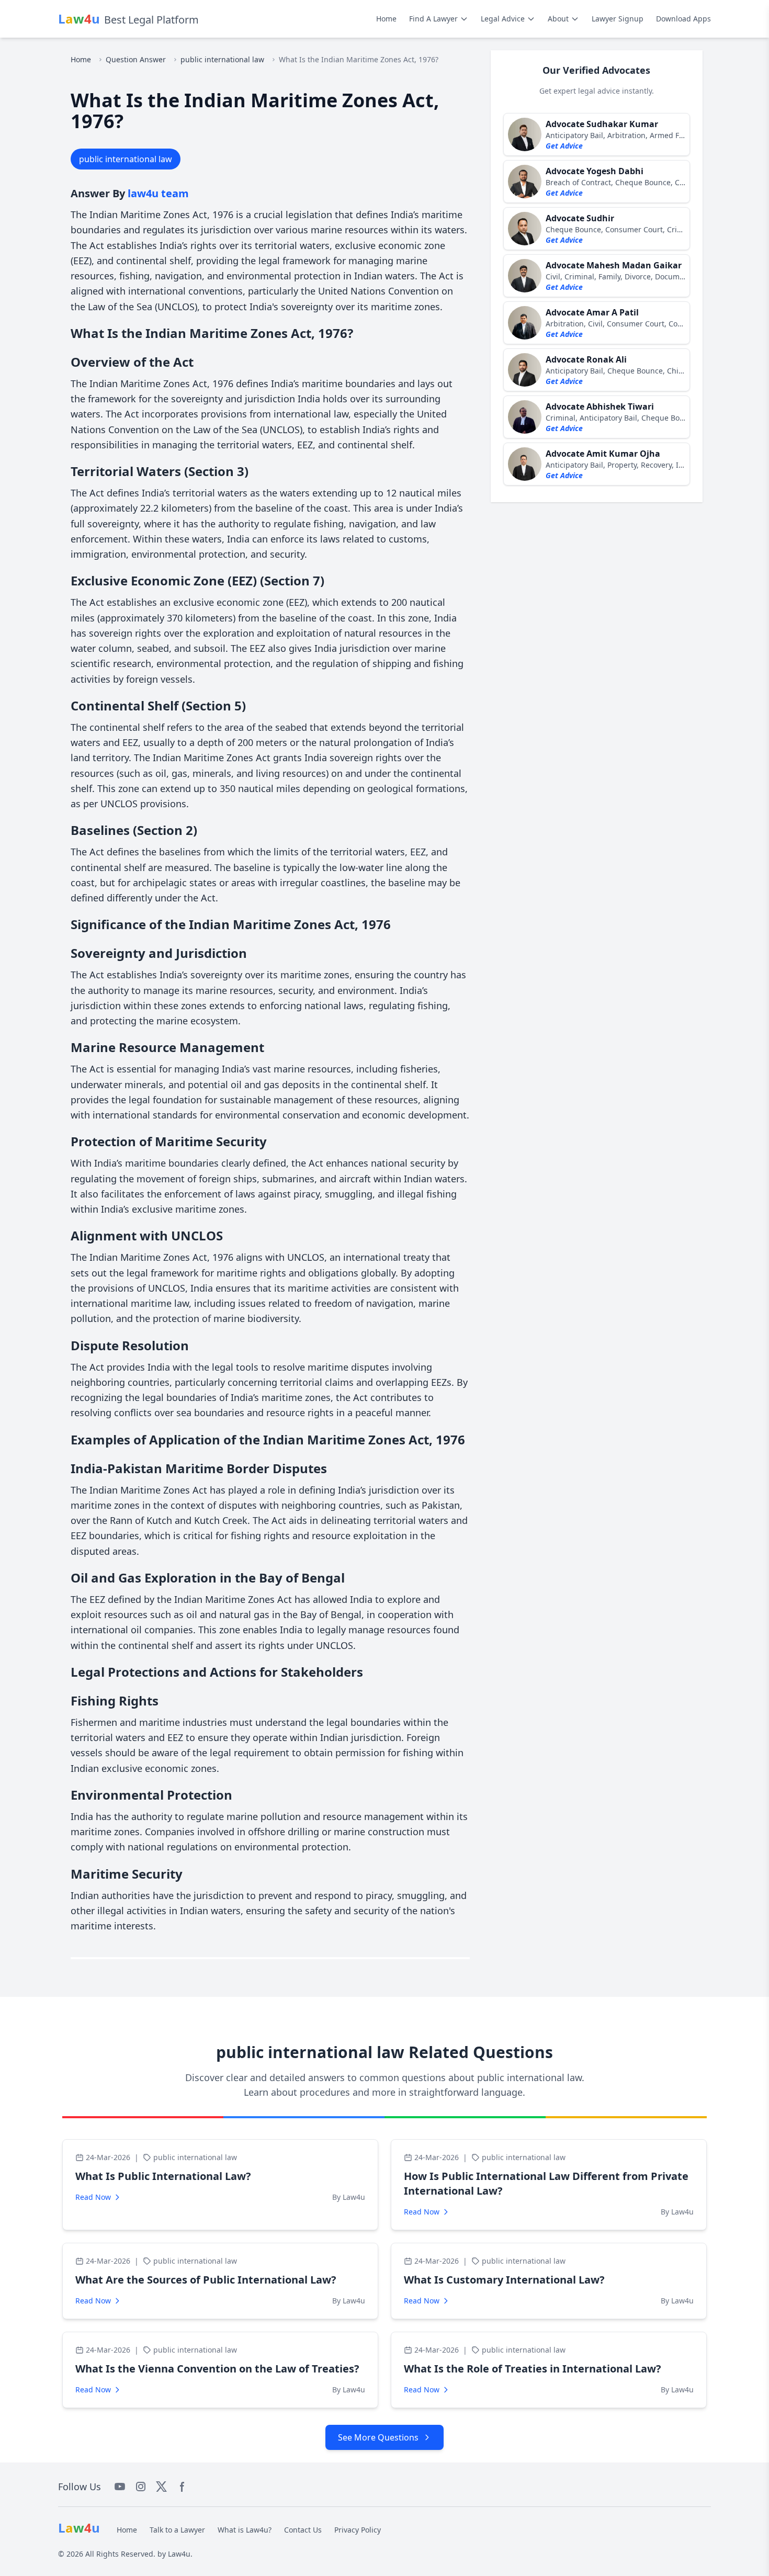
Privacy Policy (358, 2530)
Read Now (93, 2197)
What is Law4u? (245, 2530)
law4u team (158, 193)
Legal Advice (503, 19)
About (558, 19)
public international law (222, 59)
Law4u (179, 2554)
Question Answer (136, 59)
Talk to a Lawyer (177, 2530)
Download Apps (683, 19)
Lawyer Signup (618, 19)
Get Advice (564, 146)
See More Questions (378, 2437)
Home (386, 19)
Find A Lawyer (433, 19)
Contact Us (303, 2530)
